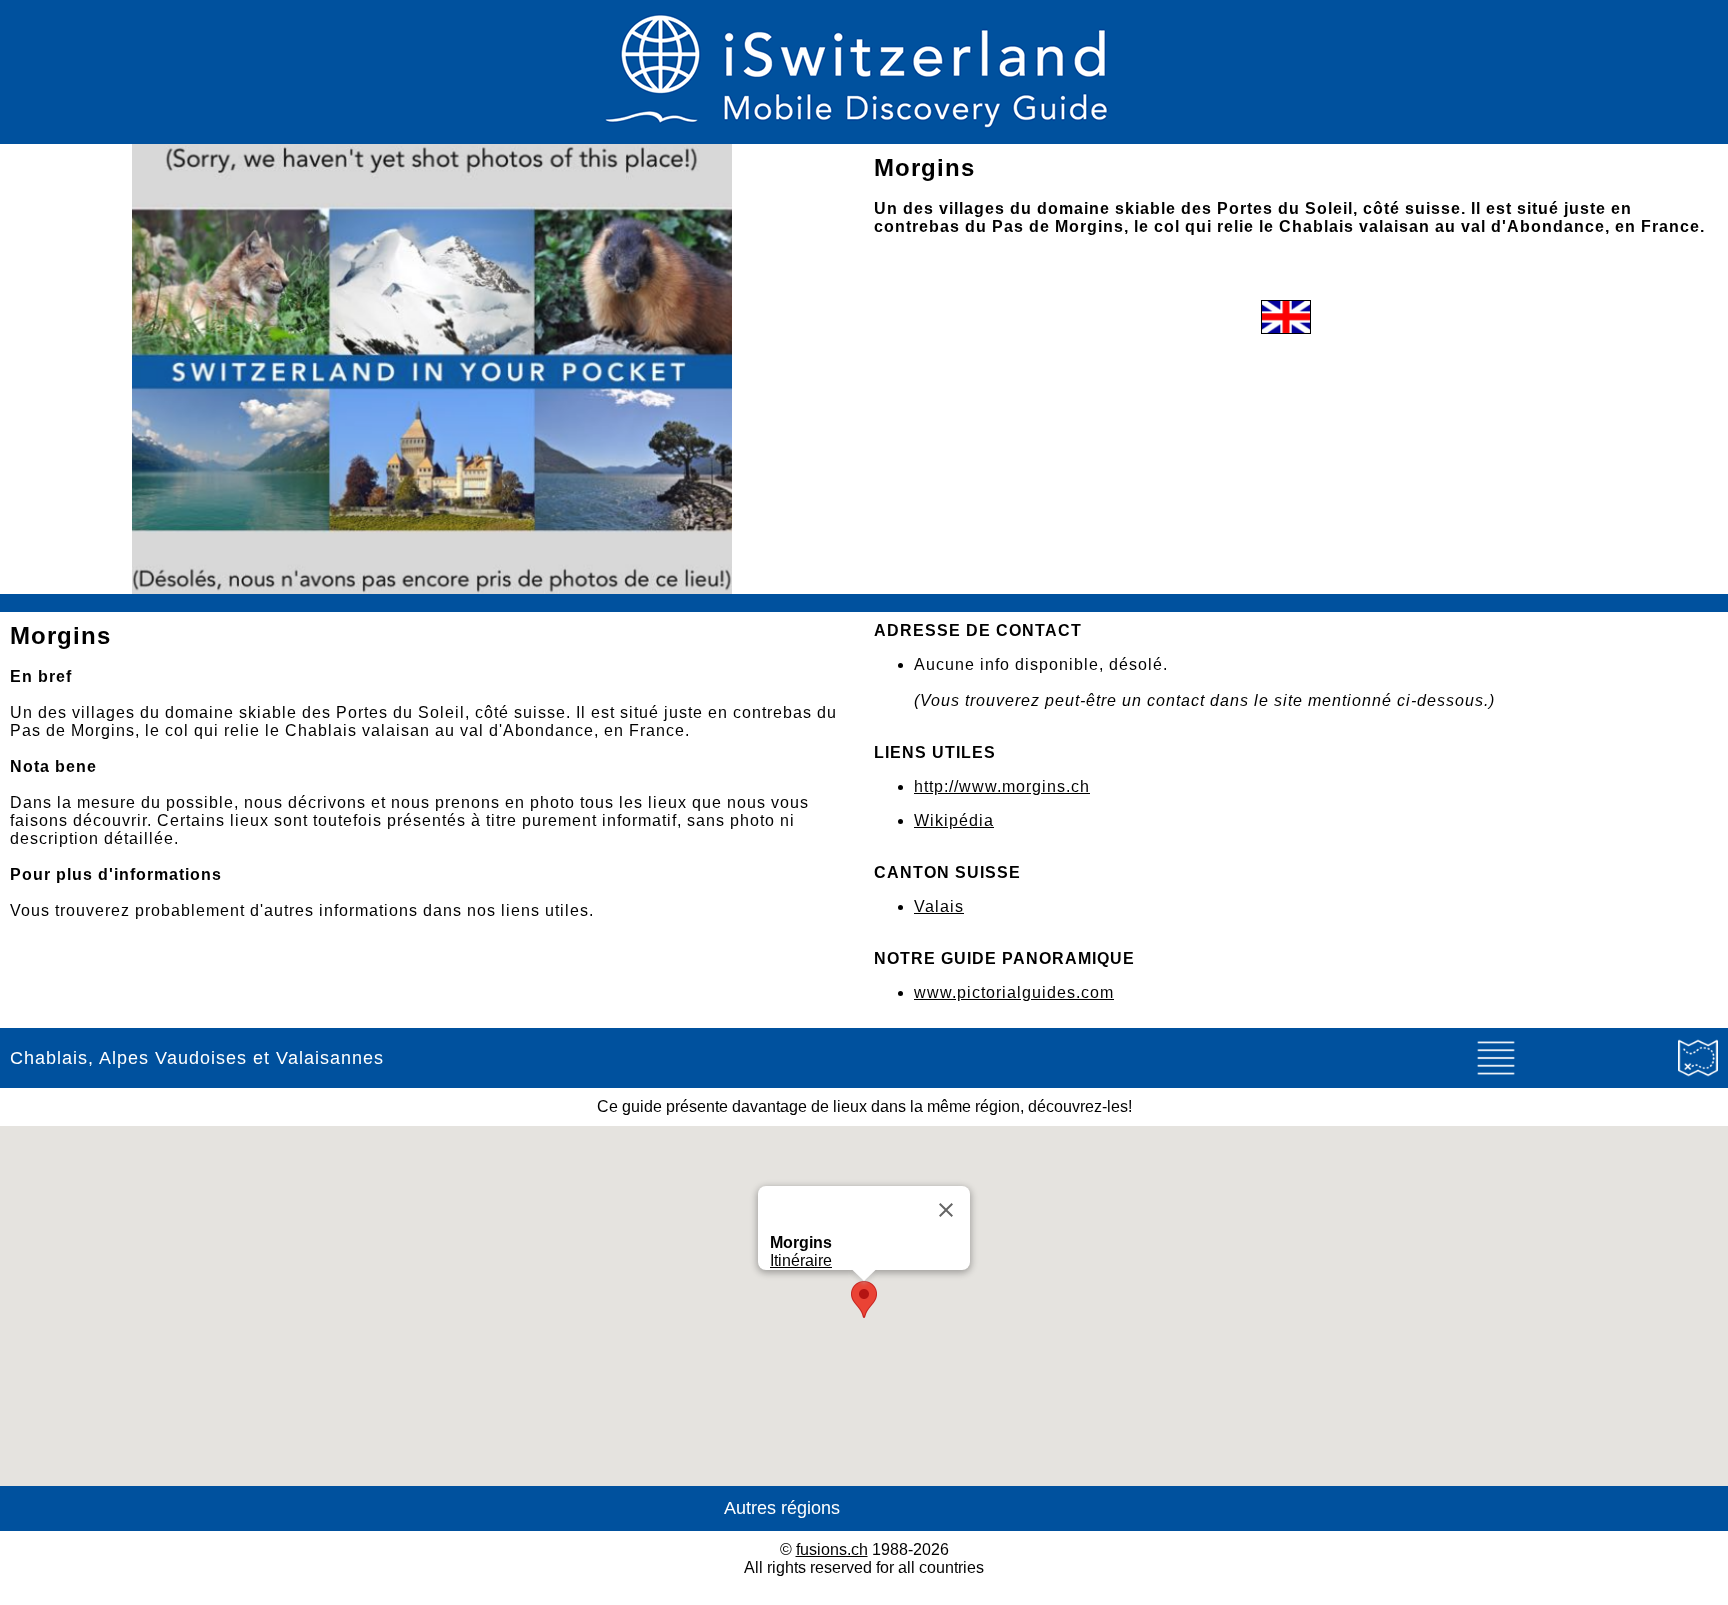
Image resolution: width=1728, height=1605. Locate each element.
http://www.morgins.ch (1002, 786)
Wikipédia (954, 820)
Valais (939, 906)
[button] (864, 1299)
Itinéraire (801, 1260)
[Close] (946, 1210)
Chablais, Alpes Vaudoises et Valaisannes (197, 1058)
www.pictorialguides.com (1014, 992)
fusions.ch (832, 1549)
